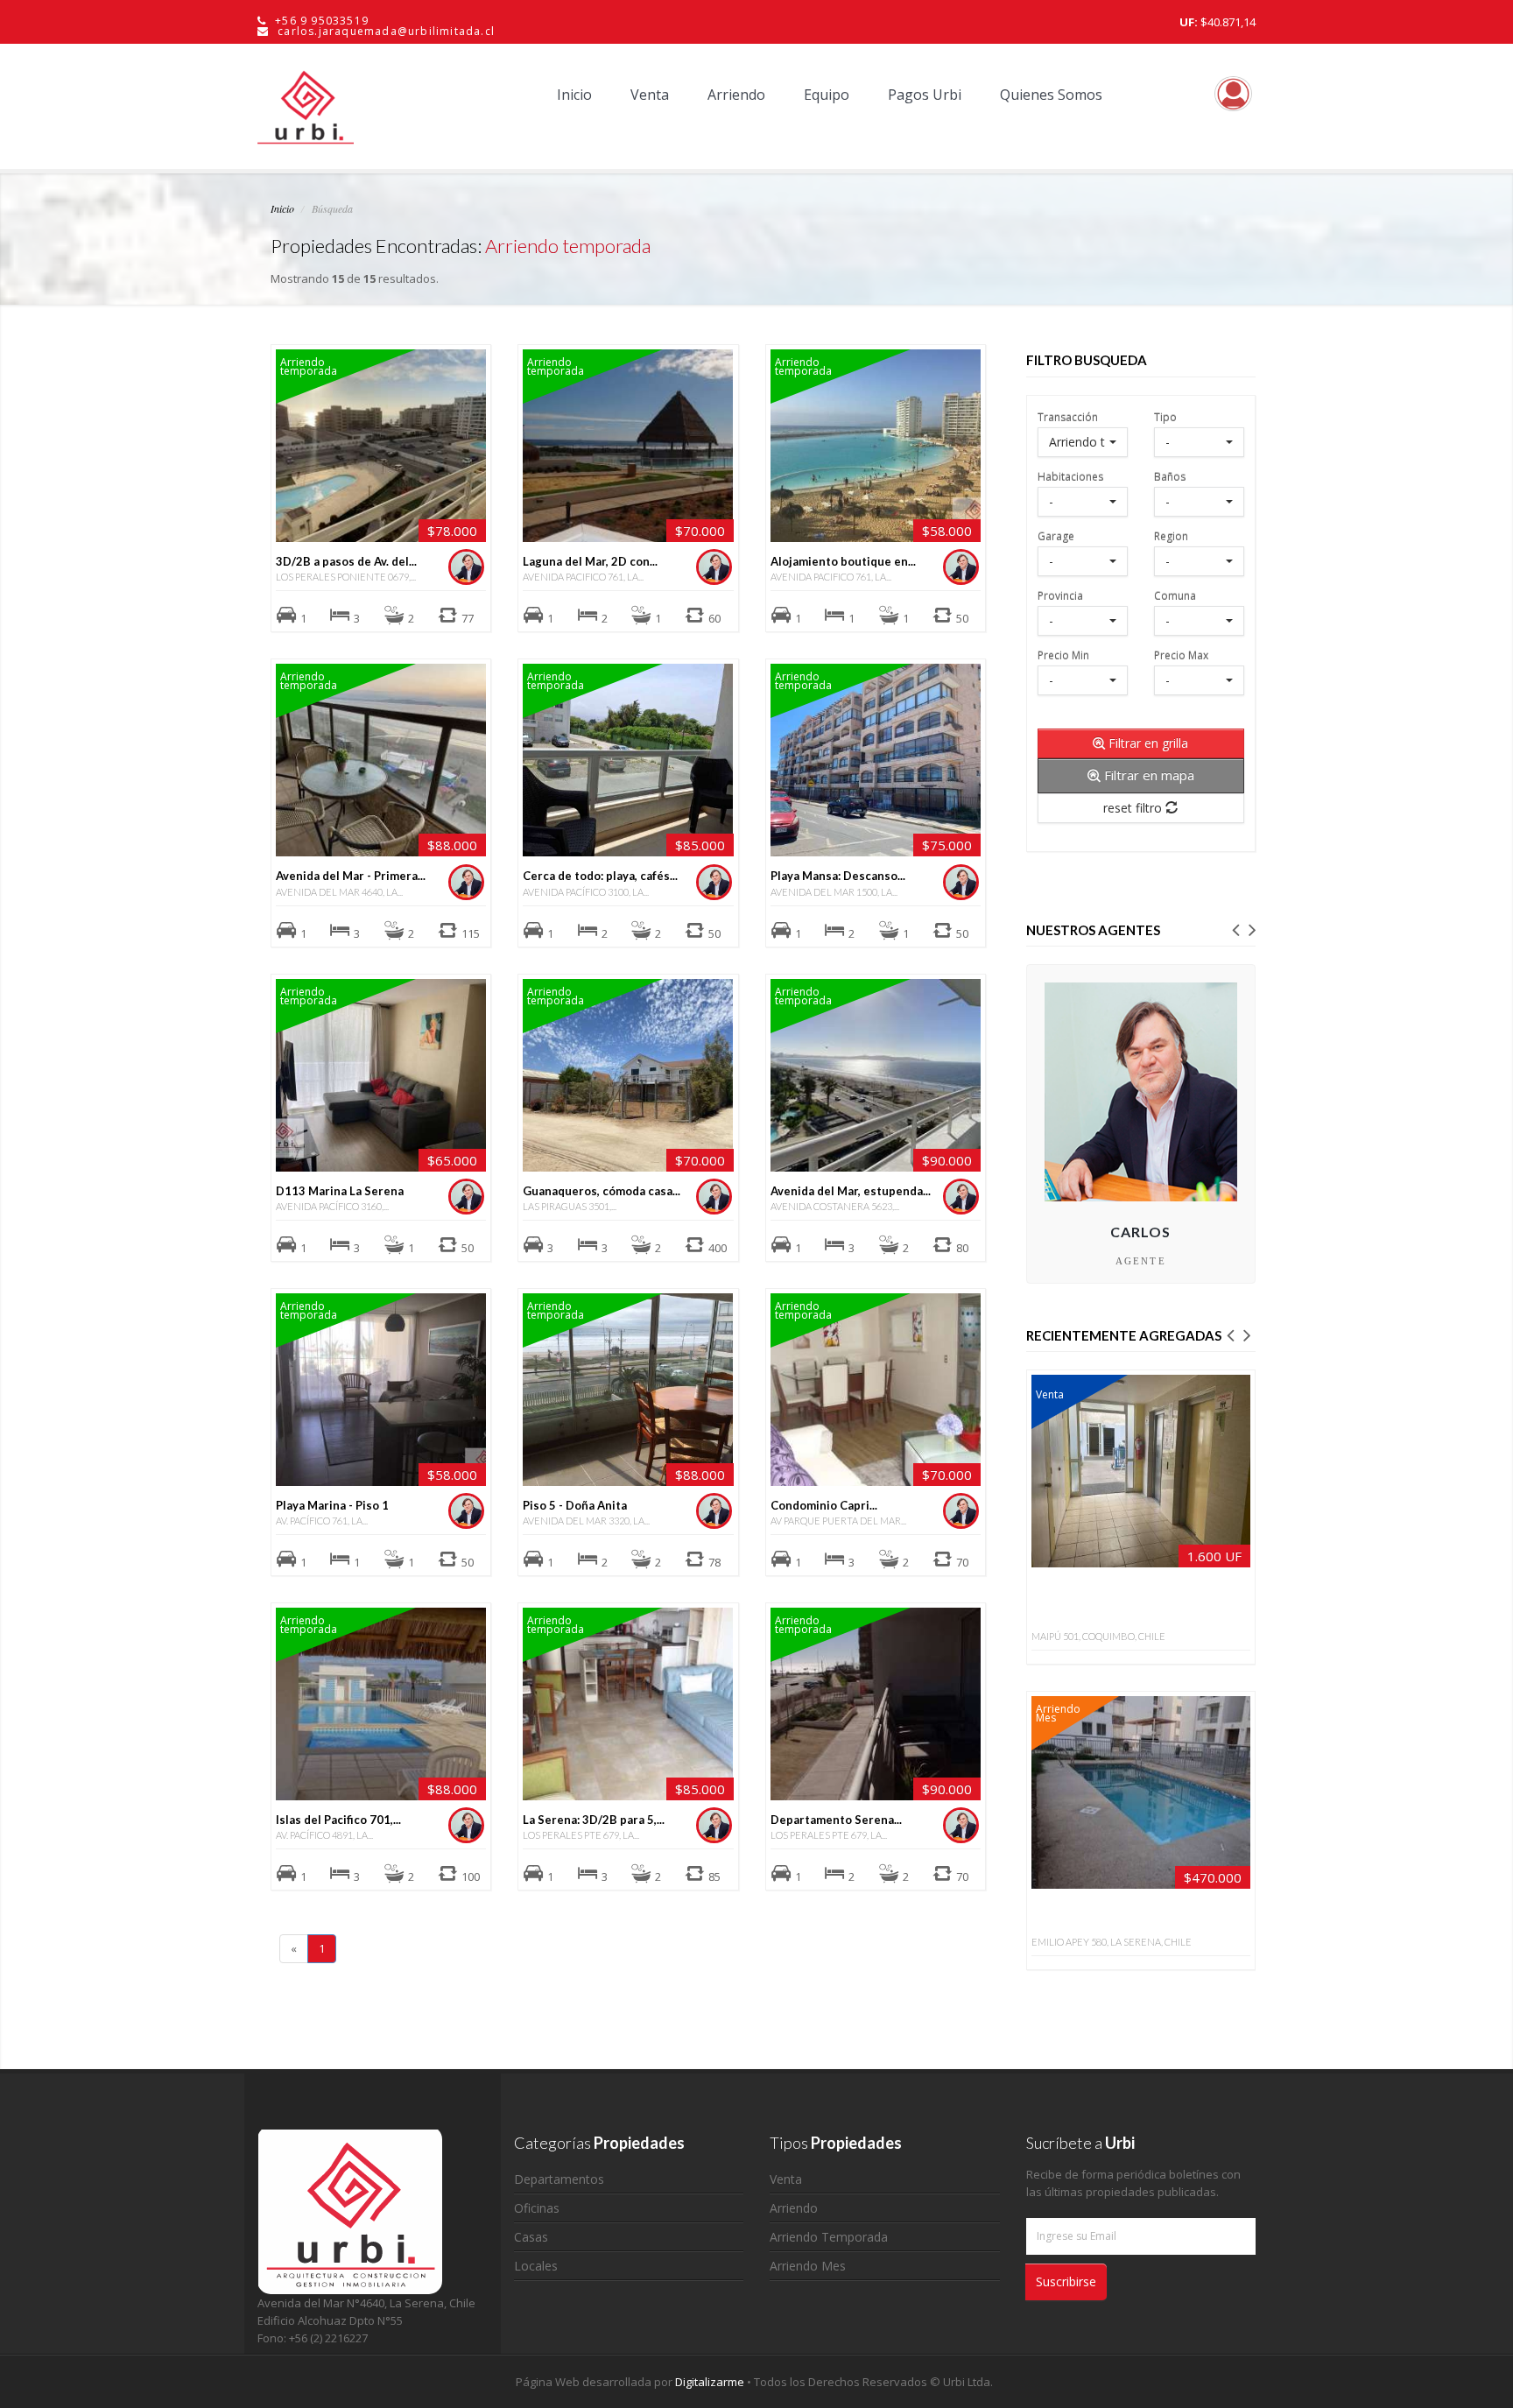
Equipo (827, 95)
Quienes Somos (1051, 95)
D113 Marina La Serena (340, 1191)
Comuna (1175, 595)
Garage (1056, 535)
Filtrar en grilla (1147, 743)
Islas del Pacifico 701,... (338, 1820)
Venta (650, 95)
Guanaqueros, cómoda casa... (602, 1191)
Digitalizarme (711, 2382)
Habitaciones (1070, 476)
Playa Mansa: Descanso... (838, 876)
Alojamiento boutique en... (843, 561)
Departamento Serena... (836, 1820)
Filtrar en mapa (1147, 775)
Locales (536, 2266)
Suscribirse (1066, 2281)
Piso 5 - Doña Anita (575, 1505)
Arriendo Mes (808, 2266)
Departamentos (559, 2179)
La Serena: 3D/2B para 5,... (594, 1820)
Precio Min (1063, 655)
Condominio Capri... (824, 1505)
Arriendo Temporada (829, 2237)
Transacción (1068, 416)
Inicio (574, 95)
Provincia (1060, 595)
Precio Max (1181, 655)
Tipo (1165, 416)
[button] (1235, 928)
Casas (531, 2237)
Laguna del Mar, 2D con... (590, 561)
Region (1171, 535)
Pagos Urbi (925, 95)
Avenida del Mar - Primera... (351, 876)
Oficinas (537, 2208)
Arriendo (736, 95)
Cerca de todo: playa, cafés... (600, 876)
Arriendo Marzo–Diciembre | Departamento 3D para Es (1125, 1917)
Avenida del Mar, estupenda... (851, 1191)
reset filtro (1134, 808)
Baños (1170, 476)
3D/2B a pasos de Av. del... (346, 561)
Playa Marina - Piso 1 (332, 1505)
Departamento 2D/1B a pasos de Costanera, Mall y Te (1119, 1603)
